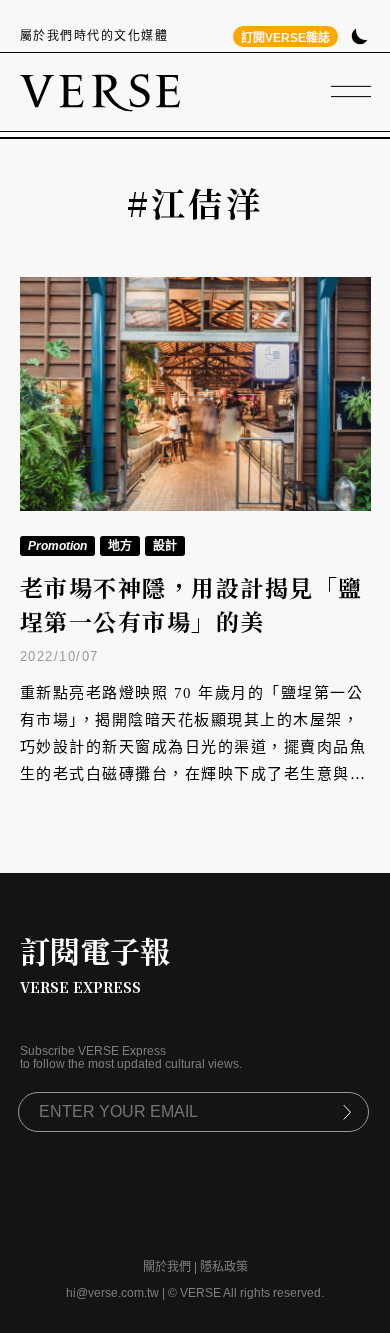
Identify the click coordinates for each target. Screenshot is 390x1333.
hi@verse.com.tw (112, 1293)
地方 (120, 546)
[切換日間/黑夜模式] (359, 38)
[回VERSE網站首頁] (100, 92)
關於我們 (167, 1267)
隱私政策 (224, 1267)
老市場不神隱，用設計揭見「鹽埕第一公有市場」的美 (191, 605)
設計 (165, 546)
